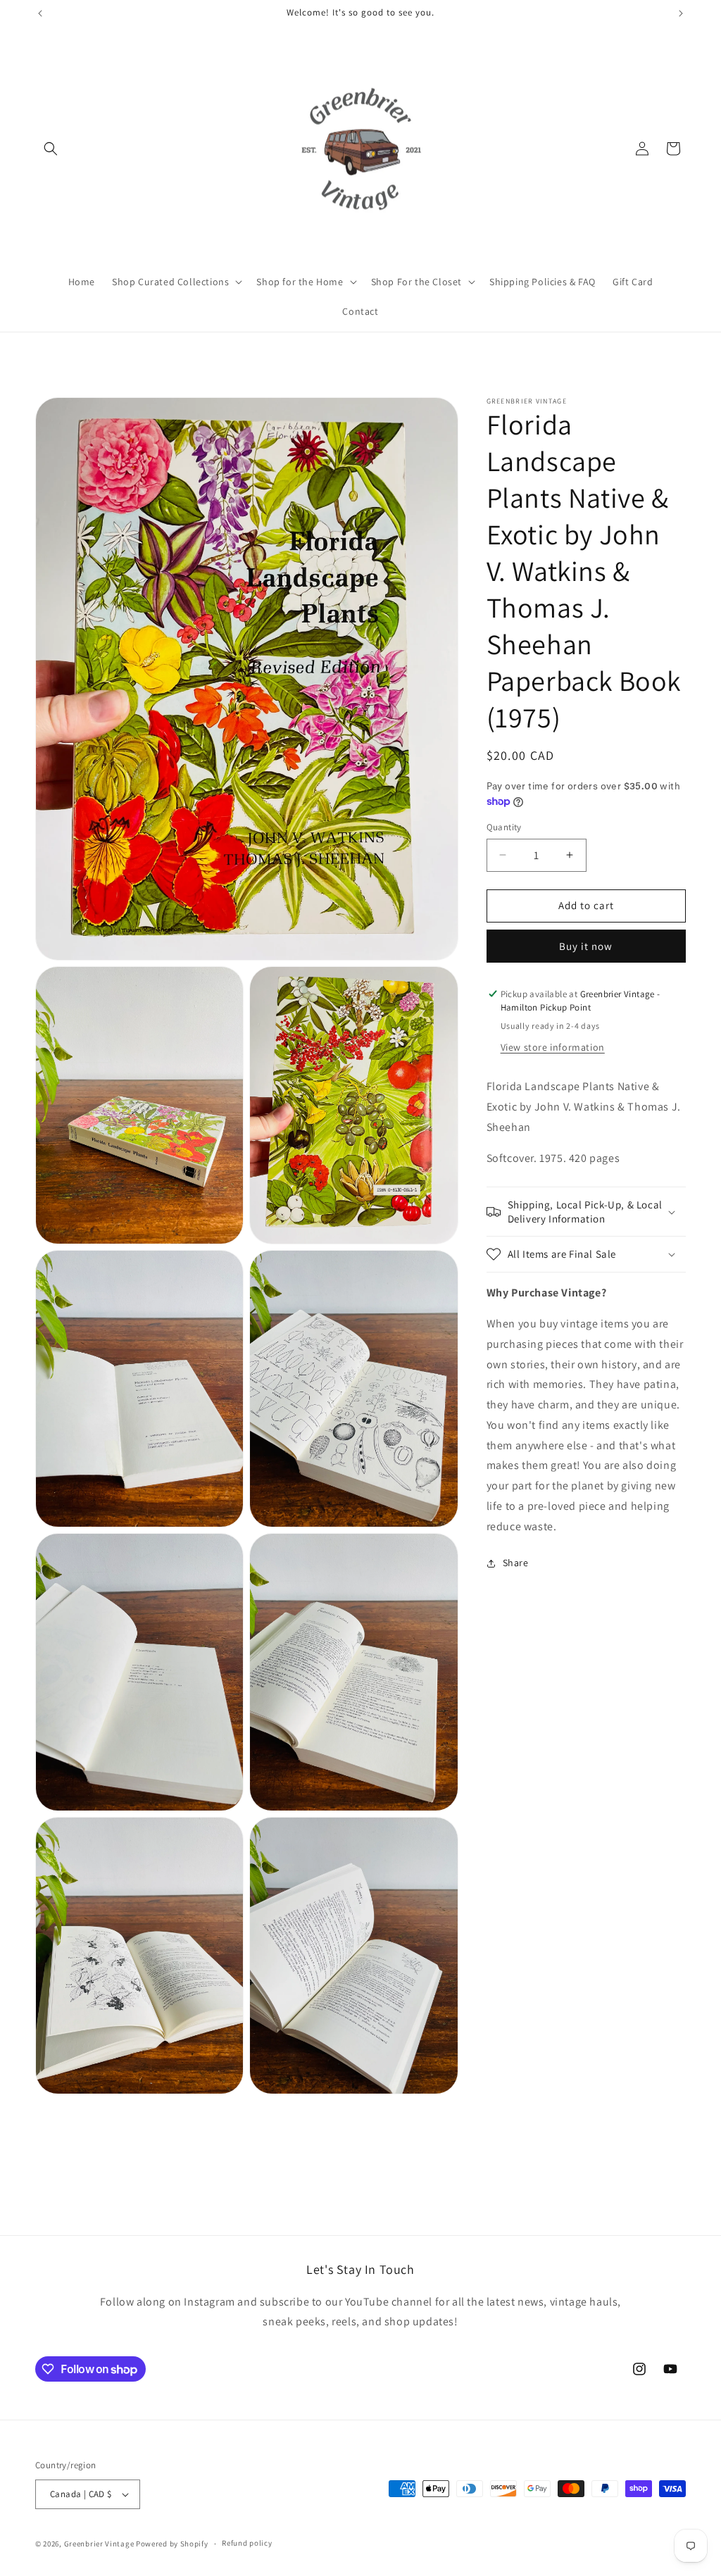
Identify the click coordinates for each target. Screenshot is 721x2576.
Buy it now (586, 946)
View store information (553, 1047)
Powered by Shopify (172, 2544)
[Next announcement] (681, 13)
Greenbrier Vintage (99, 2544)
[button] (51, 149)
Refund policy (247, 2543)
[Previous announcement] (40, 13)
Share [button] (516, 1563)
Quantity (504, 827)
